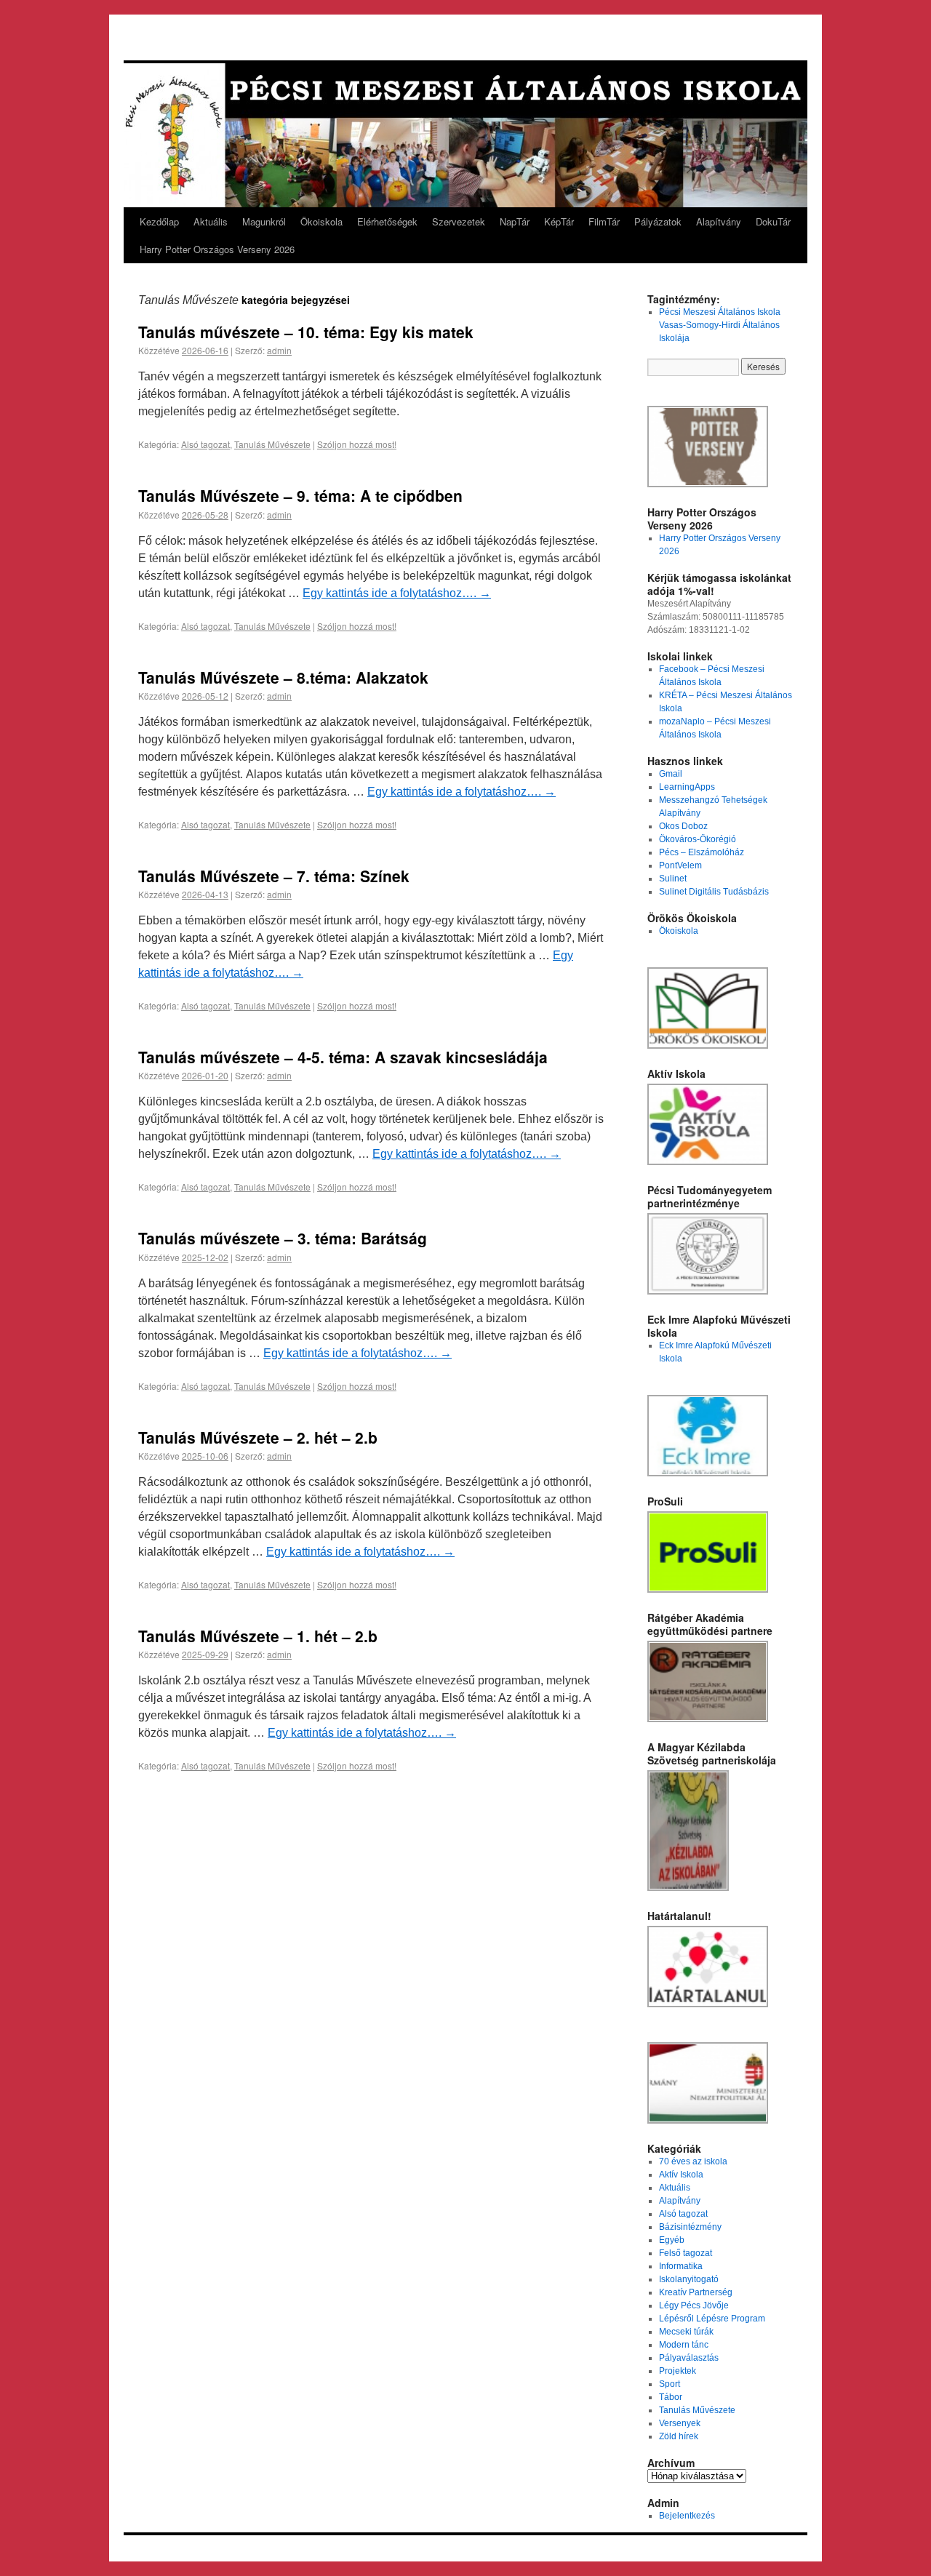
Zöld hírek (679, 2436)
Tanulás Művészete (272, 444)
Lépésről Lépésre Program (712, 2319)
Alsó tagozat (205, 444)
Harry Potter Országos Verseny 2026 (217, 249)
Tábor (671, 2397)
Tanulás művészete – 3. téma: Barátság (283, 1238)
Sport (670, 2384)
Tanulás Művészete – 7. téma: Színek (274, 876)
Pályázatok (658, 221)
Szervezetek (459, 221)
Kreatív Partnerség (696, 2292)
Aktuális (211, 221)
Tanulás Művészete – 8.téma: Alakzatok (283, 677)
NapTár (515, 221)
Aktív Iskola (681, 2175)
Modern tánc (684, 2345)
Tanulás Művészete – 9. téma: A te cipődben (300, 495)
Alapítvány (719, 221)
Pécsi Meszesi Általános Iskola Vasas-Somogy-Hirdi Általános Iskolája (720, 325)
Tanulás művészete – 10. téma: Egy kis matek (306, 332)
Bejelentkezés (687, 2516)
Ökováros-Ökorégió (698, 839)
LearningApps (687, 787)
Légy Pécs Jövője (694, 2305)
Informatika (681, 2266)
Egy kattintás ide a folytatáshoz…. (397, 593)
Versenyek (680, 2423)
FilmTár (604, 221)
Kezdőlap (159, 221)
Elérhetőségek (387, 221)
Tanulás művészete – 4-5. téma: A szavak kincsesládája (343, 1057)
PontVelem (680, 865)
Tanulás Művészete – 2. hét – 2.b (258, 1437)
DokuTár (773, 221)
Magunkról (264, 221)
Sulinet (673, 879)
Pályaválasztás (689, 2358)
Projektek (678, 2371)
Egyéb (672, 2240)
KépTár (559, 221)
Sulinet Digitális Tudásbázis (714, 892)
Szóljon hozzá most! (357, 444)
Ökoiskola (321, 221)
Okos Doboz (683, 826)
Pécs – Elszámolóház (702, 852)
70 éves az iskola (693, 2161)
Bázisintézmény (690, 2227)
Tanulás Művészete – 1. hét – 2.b (258, 1636)
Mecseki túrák (686, 2332)
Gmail (671, 774)
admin (279, 350)
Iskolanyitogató (689, 2279)
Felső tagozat (686, 2253)
